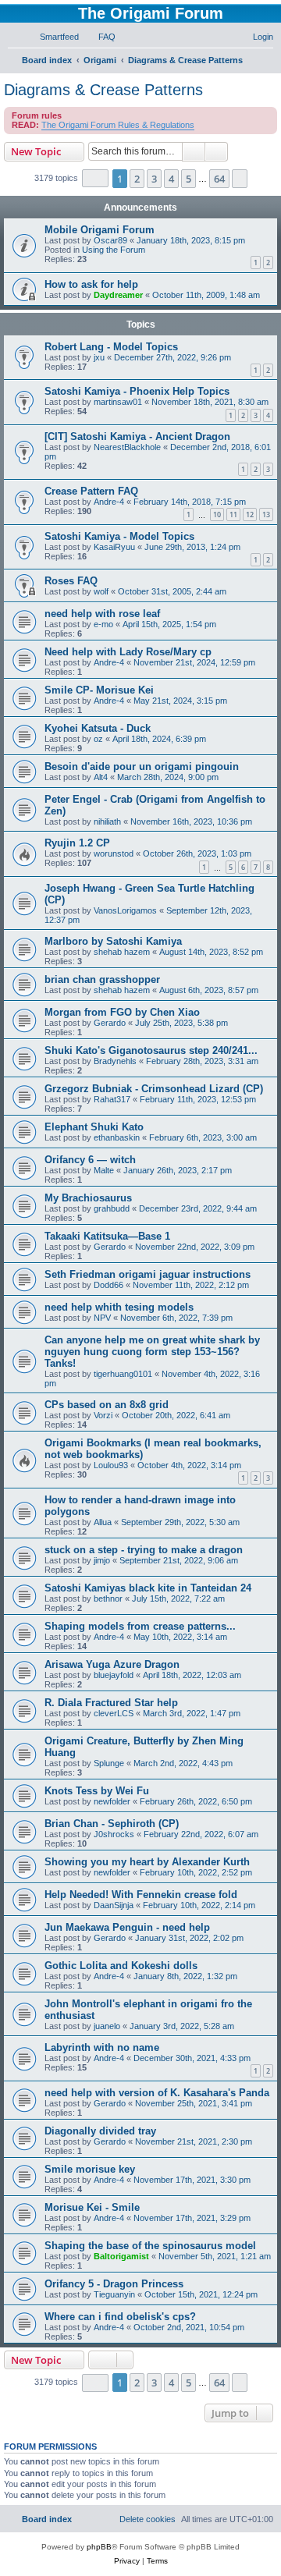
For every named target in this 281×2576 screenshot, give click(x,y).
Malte (104, 1170)
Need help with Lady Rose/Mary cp (128, 652)
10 (217, 514)
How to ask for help (91, 284)
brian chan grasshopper (102, 979)
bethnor (108, 1598)
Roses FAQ (71, 581)
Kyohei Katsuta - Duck (98, 728)
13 (266, 514)
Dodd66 (108, 1285)
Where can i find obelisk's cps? (120, 2317)
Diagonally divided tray (100, 2131)
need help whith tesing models (119, 1307)
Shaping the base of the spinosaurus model (150, 2246)
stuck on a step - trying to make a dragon (144, 1550)
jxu (99, 357)
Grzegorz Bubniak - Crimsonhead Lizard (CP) (154, 1089)
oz (98, 739)
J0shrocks (114, 1834)
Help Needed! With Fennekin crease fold (141, 1895)
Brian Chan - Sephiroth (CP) (112, 1824)
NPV (102, 1318)
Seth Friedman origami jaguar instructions (148, 1274)
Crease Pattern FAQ (91, 491)
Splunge (109, 1763)
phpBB (99, 2547)
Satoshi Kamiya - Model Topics (119, 536)
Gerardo (110, 1023)
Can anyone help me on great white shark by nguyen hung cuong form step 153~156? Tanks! (152, 1352)
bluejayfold (114, 1675)
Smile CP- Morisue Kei (99, 690)
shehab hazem (122, 952)
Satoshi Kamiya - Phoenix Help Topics (137, 391)
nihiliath (107, 821)
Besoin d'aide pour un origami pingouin (142, 766)
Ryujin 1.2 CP (77, 843)
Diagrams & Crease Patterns (103, 90)
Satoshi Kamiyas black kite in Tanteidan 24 (148, 1588)
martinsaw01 (118, 402)
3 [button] (154, 179)
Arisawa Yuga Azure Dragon (112, 1664)
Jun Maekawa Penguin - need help (127, 1927)
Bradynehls (115, 1061)
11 (233, 514)
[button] (95, 178)
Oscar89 (110, 240)
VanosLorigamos (125, 910)
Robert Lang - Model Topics (111, 347)
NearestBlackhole (127, 447)
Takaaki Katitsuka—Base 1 (107, 1236)
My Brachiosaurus (88, 1198)
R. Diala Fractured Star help (111, 1703)
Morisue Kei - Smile (92, 2207)
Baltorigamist (121, 2256)
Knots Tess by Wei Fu (97, 1791)
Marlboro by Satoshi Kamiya (113, 941)
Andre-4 (109, 502)
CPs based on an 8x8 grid (107, 1405)
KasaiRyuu (114, 547)
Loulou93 (111, 1465)
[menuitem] (52, 37)
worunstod (114, 853)
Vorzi (103, 1415)
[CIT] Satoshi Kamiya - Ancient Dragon (137, 436)
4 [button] (171, 179)
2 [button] (137, 179)
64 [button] (219, 179)
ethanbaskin (117, 1137)
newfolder (112, 1801)
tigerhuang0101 (123, 1374)
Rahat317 (112, 1099)
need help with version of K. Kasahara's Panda (157, 2093)
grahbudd (112, 1208)
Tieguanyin (114, 2294)
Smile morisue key (90, 2169)
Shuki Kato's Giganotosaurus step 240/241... (151, 1050)
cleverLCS (114, 1713)
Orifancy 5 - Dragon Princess (114, 2284)
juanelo (107, 2026)
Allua (103, 1522)
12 (250, 514)
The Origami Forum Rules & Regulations (118, 125)
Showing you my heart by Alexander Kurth (147, 1862)
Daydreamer (118, 295)
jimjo (102, 1560)
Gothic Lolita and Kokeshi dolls (121, 1966)
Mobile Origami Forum (100, 230)
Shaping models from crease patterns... (140, 1626)
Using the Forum (114, 250)
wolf (101, 591)
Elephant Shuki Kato (94, 1127)
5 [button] (189, 179)
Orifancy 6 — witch (90, 1160)
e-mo (103, 624)
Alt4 (101, 777)
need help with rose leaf (102, 614)
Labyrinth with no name (102, 2047)
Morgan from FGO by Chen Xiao (122, 1012)
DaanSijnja (114, 1905)
